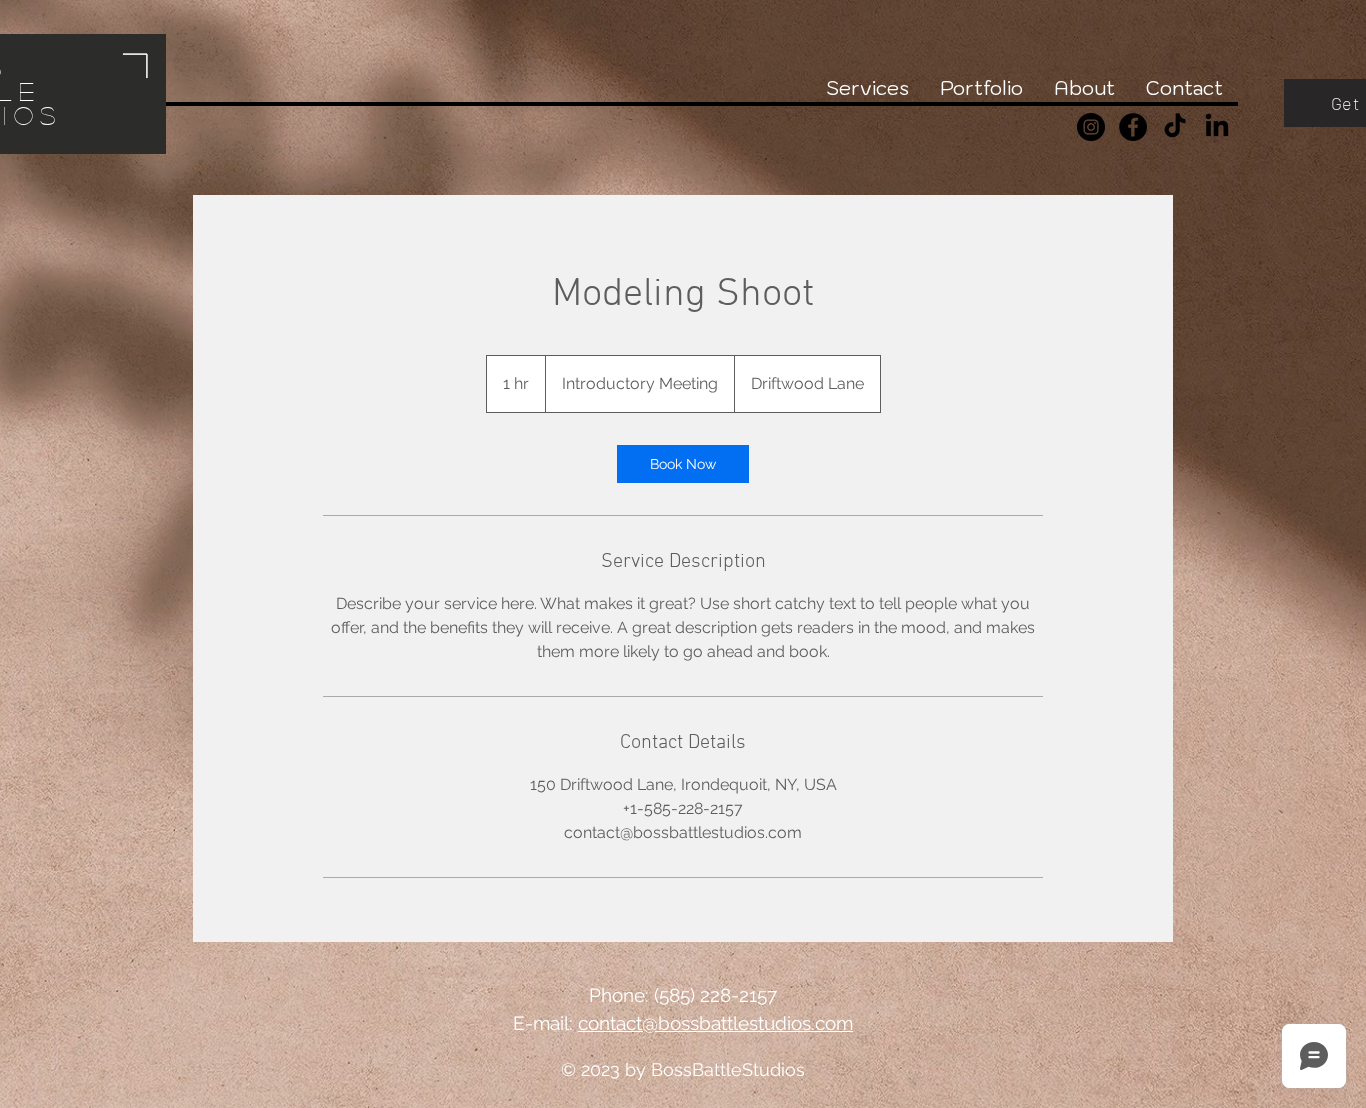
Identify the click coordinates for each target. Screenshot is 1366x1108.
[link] (683, 464)
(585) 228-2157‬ (715, 995)
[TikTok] (1175, 127)
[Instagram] (1091, 127)
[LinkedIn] (1217, 127)
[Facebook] (1133, 127)
